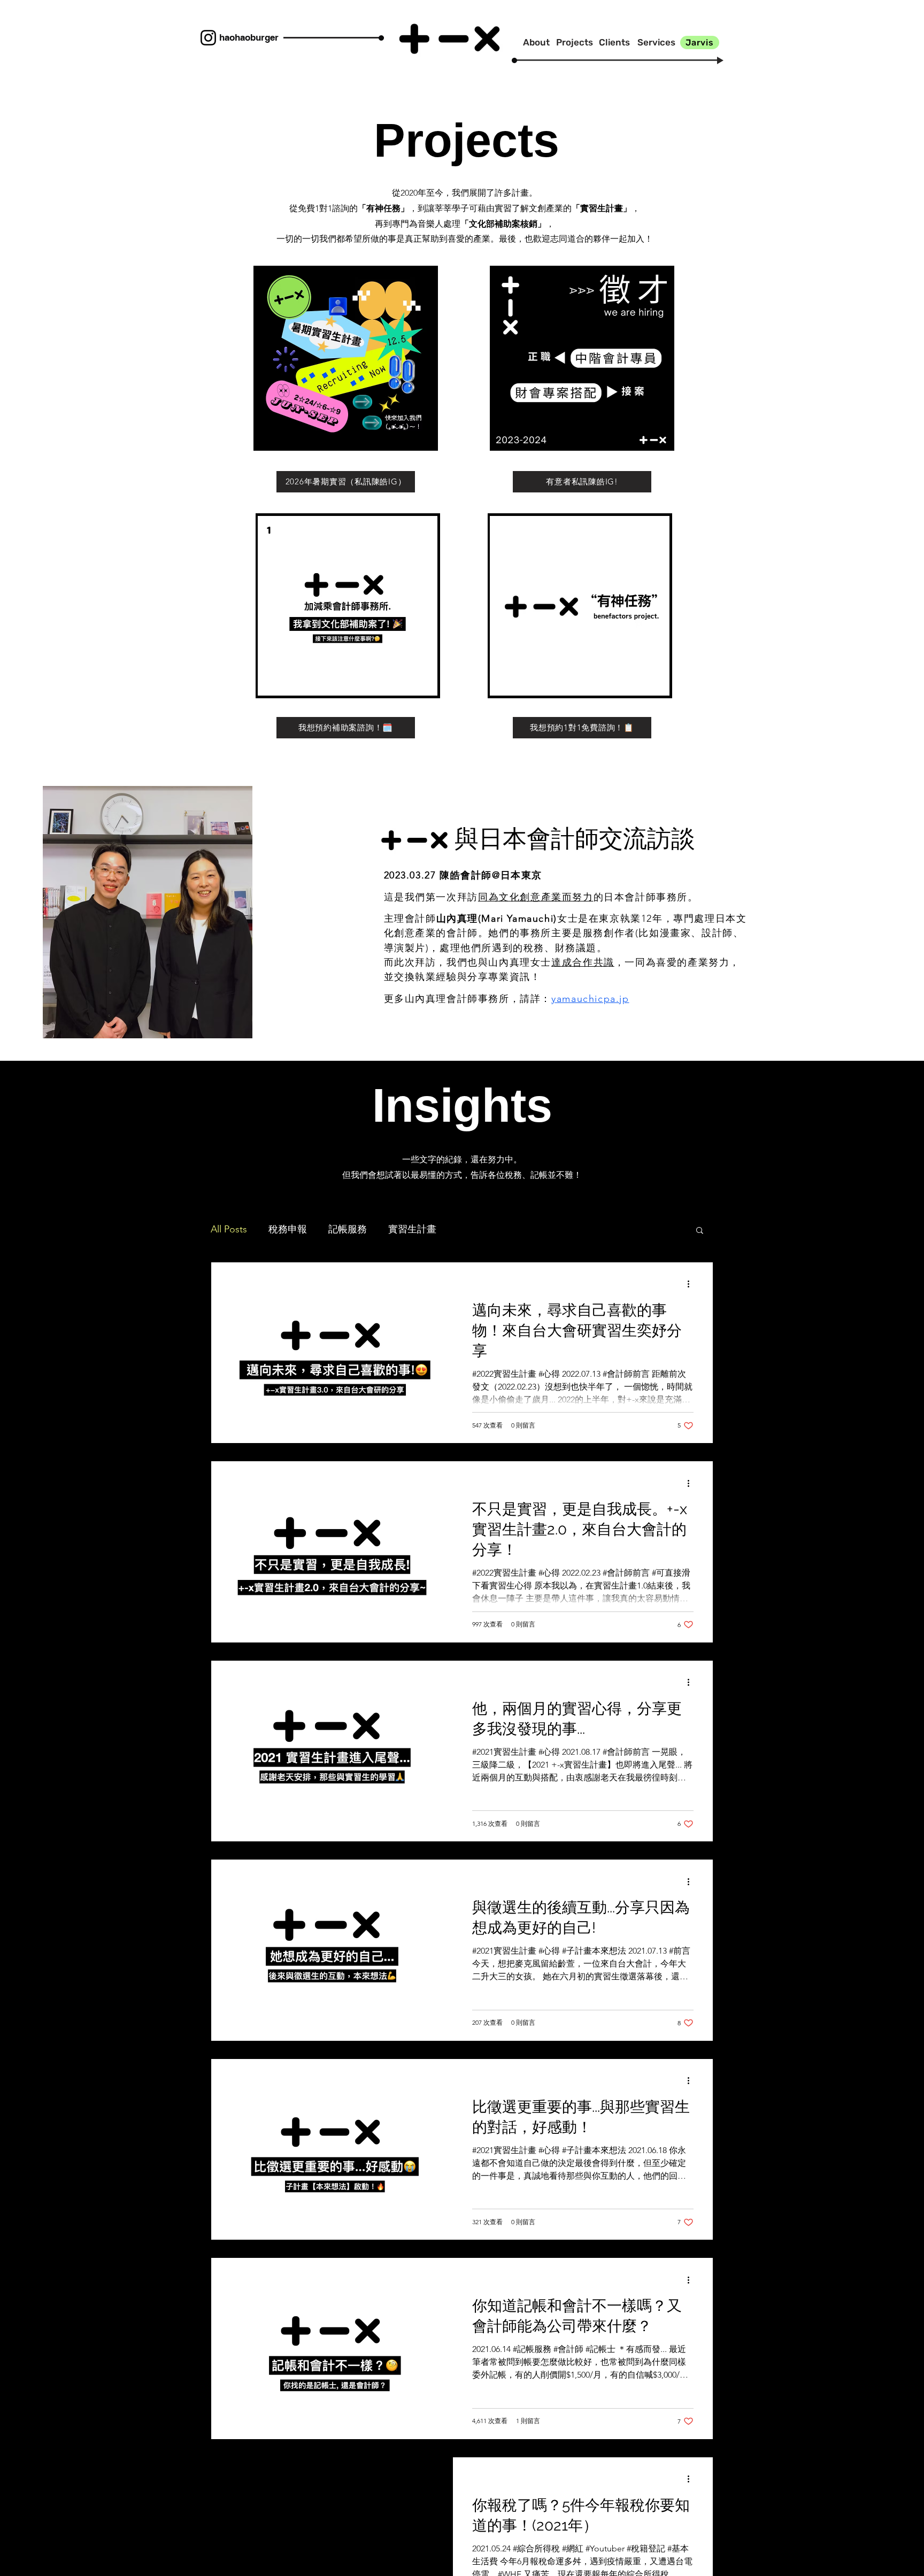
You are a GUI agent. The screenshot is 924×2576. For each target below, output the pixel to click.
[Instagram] (208, 38)
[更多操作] (692, 1284)
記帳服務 (348, 1229)
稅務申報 (288, 1229)
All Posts (229, 1229)
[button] (345, 358)
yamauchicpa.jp (590, 999)
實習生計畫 (412, 1229)
